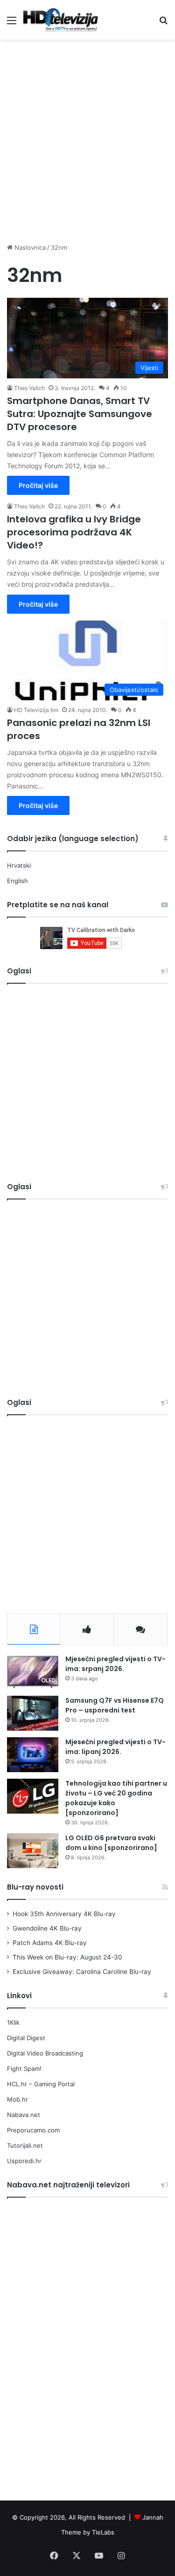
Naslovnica (29, 247)
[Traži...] (163, 24)
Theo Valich (29, 388)
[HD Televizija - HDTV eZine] (61, 20)
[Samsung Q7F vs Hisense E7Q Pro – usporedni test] (33, 1713)
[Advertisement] (87, 136)
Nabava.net (24, 2115)
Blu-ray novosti (35, 1887)
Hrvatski (19, 865)
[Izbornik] (12, 24)
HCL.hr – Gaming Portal (41, 2084)
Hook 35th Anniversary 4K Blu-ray (64, 1914)
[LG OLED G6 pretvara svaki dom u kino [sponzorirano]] (33, 1851)
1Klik (13, 2022)
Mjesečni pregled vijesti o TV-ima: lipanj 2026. (115, 1747)
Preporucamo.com (33, 2130)
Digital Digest (26, 2038)
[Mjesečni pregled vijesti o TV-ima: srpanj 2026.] (33, 1672)
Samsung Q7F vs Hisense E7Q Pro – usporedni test (115, 1705)
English (17, 881)
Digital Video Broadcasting (45, 2053)
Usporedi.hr (24, 2161)
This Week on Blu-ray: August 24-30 (67, 1957)
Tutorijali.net (25, 2145)
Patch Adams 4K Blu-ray (50, 1943)
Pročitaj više (38, 485)
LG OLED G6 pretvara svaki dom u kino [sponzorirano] (111, 1843)
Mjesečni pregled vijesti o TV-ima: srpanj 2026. (115, 1664)
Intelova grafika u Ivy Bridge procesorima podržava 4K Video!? (74, 532)
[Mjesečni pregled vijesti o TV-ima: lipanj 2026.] (33, 1755)
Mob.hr (17, 2099)
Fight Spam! (24, 2069)
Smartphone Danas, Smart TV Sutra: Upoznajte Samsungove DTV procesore (80, 414)
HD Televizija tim (36, 710)
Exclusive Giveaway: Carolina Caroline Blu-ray (82, 1972)
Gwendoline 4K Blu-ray (47, 1928)
